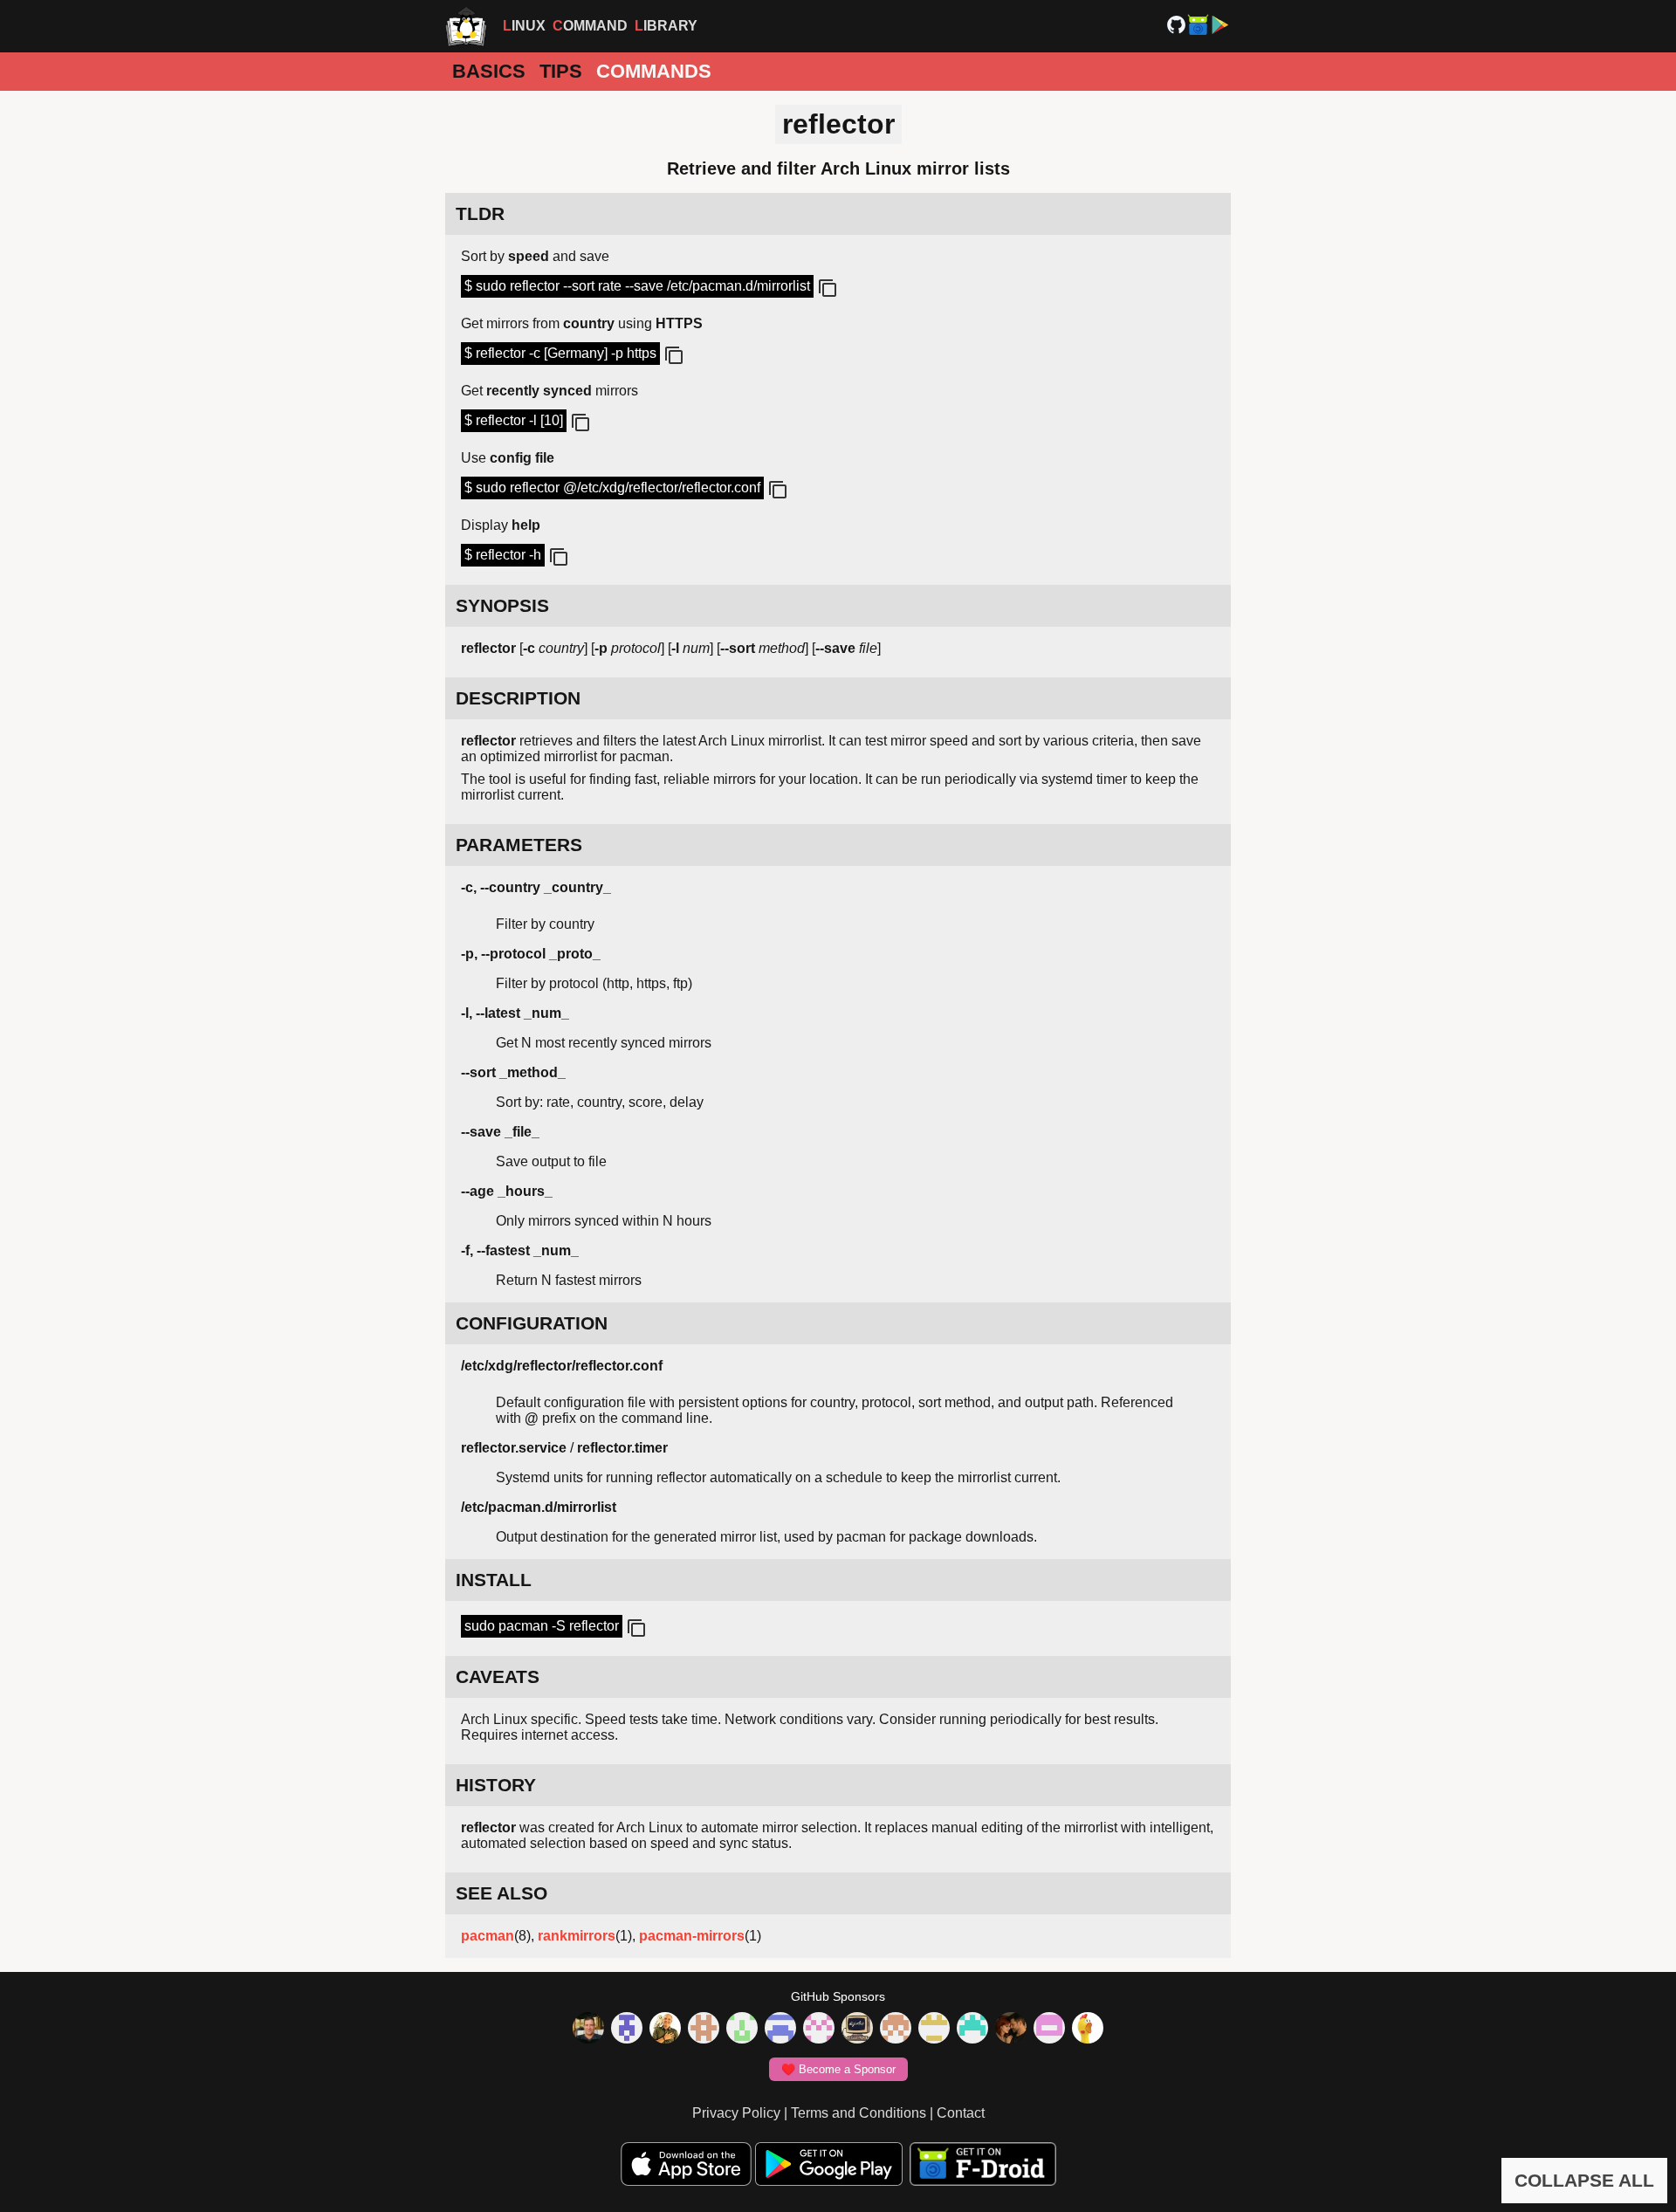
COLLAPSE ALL (1584, 2180)
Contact (961, 2113)
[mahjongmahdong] (819, 2030)
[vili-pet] (857, 2030)
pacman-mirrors (692, 1936)
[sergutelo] (1088, 2030)
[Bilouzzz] (704, 2030)
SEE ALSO (501, 1893)
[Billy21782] (1049, 2030)
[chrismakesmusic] (896, 2030)
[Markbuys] (972, 2030)
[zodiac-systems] (627, 2030)
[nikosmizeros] (665, 2030)
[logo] (466, 26)
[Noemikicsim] (1011, 2030)
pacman (488, 1936)
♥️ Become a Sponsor (838, 2069)
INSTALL (494, 1580)
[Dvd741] (742, 2030)
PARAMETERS (519, 845)
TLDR (480, 213)
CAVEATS (498, 1676)
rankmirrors (577, 1936)
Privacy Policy (736, 2113)
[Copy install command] (635, 1629)
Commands (654, 71)
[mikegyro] (588, 2030)
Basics (489, 71)
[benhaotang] (780, 2030)
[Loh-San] (934, 2030)
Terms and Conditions (859, 2113)
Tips (561, 71)
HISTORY (496, 1785)
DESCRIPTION (518, 698)
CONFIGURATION (532, 1323)
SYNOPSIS (502, 605)
